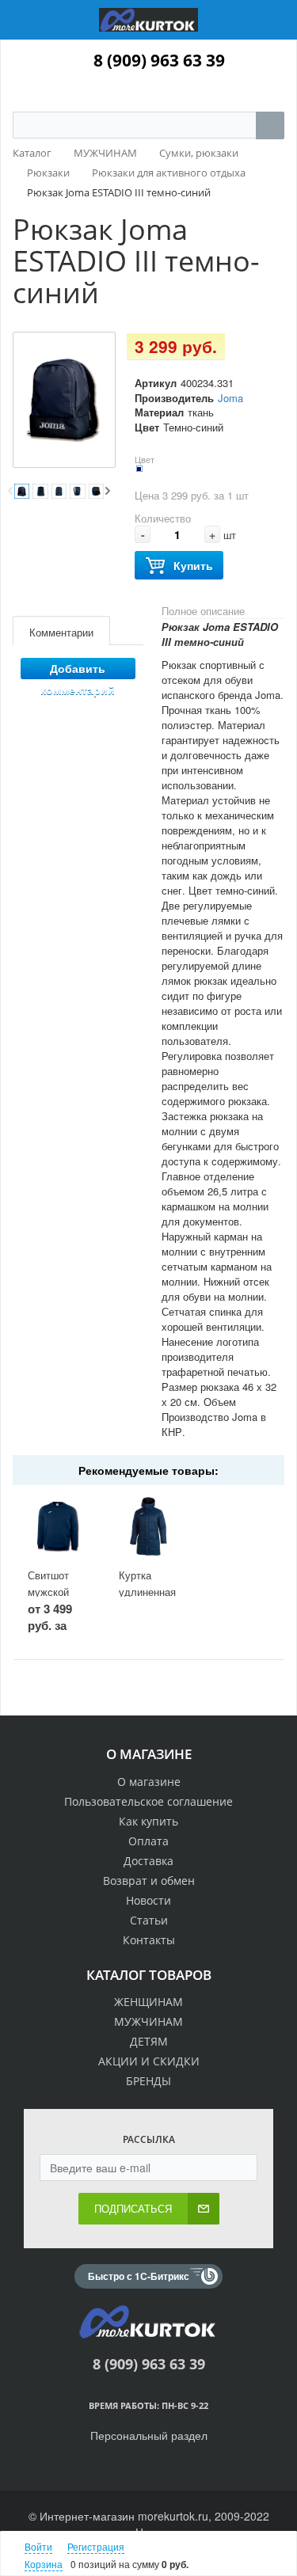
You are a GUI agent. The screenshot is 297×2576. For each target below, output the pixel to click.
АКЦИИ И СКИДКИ (149, 2061)
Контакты (149, 1940)
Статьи (149, 1920)
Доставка (148, 1861)
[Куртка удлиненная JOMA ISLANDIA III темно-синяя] (148, 1526)
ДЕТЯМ (149, 2041)
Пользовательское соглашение (148, 1801)
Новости (148, 1900)
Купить (193, 565)
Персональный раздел (149, 2435)
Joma (230, 398)
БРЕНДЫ (148, 2081)
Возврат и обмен (149, 1881)
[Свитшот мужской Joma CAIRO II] (57, 1526)
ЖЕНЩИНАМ (148, 2002)
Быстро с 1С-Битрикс (139, 2276)
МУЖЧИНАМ (148, 2021)
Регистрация (96, 2546)
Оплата (148, 1841)
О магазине (149, 1782)
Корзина (44, 2564)
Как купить (148, 1821)
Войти (38, 2546)
